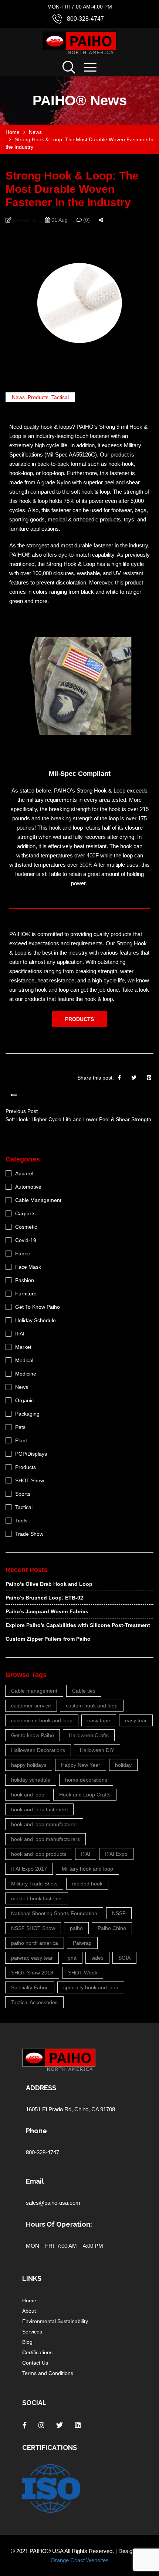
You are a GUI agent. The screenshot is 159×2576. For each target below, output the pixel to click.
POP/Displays (31, 1454)
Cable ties (84, 1691)
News (18, 397)
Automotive (28, 1187)
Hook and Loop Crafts (85, 1795)
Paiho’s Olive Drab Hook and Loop (49, 1584)
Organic (24, 1400)
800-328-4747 (85, 19)
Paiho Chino (112, 1928)
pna (72, 1958)
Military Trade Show (34, 1884)
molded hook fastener (37, 1898)
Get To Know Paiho (38, 1307)
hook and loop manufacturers (45, 1839)
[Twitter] (134, 1078)
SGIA (124, 1958)
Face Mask (28, 1267)
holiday (123, 1765)
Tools (21, 1521)
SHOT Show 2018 (32, 1973)
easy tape (99, 1720)
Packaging (27, 1414)
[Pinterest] (149, 1078)
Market (23, 1347)
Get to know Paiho (33, 1735)
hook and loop (28, 1795)
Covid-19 (26, 1240)
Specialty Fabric (30, 1987)
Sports (23, 1494)
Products (38, 397)
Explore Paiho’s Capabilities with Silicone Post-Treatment (78, 1625)
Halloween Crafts (89, 1735)
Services (32, 2332)
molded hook (87, 1884)
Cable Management (38, 1200)
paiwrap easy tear (32, 1958)
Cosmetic (26, 1227)
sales (97, 1958)
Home (29, 2300)
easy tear (136, 1720)
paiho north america (35, 1943)
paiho (76, 1928)
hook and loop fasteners (39, 1809)
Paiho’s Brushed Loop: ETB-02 (44, 1598)
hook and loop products (39, 1854)
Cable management (34, 1691)
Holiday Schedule (35, 1320)
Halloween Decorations (38, 1750)
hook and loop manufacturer (44, 1824)
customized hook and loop (42, 1720)
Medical (24, 1360)
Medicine (26, 1374)
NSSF (119, 1913)
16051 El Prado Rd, (50, 2109)
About (29, 2311)
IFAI (20, 1334)
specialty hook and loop (91, 1987)
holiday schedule (31, 1780)
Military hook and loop (87, 1869)
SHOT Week (83, 1973)
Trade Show (29, 1534)
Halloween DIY (97, 1750)
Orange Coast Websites (80, 2560)
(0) (86, 220)
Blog (27, 2342)
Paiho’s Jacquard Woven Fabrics (47, 1611)
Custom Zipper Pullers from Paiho (48, 1639)
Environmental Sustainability (55, 2321)
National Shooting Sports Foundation (54, 1913)
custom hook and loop (92, 1706)
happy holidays (29, 1765)
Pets (20, 1427)
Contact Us (35, 2363)
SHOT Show (30, 1480)
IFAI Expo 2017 (29, 1869)
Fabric (23, 1254)
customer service (31, 1706)
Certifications (37, 2352)
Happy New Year (81, 1765)
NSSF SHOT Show (33, 1928)
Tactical (60, 397)
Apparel (24, 1173)
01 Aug (59, 220)
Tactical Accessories (34, 2002)
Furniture (26, 1294)
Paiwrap (82, 1943)
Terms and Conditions (48, 2373)
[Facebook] (119, 1078)
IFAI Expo (116, 1854)
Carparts (25, 1213)
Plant (21, 1440)
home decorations (86, 1780)
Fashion (25, 1280)
